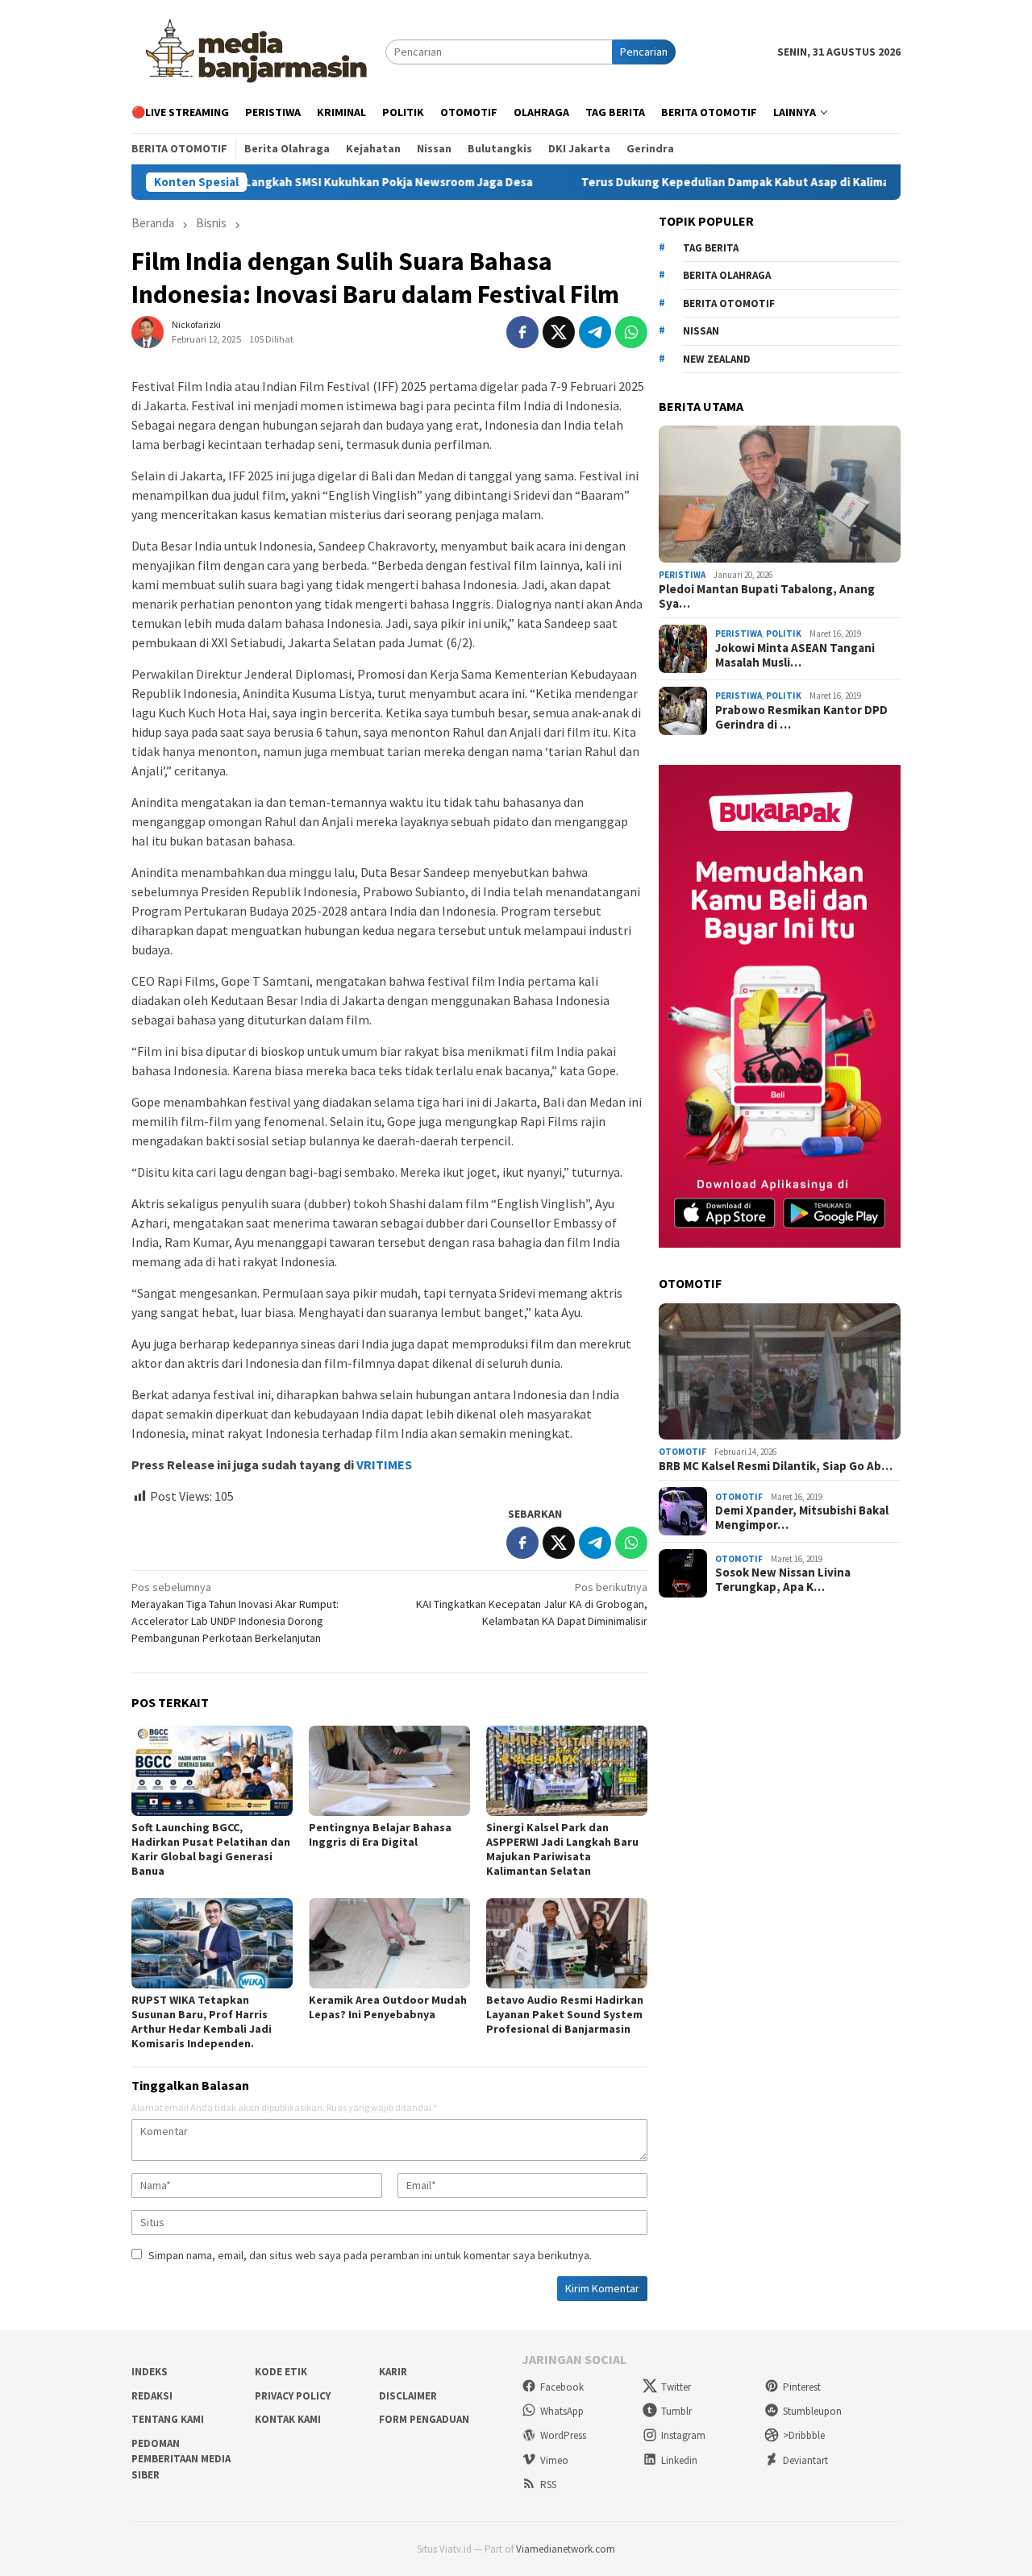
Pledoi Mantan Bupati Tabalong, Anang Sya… (767, 596)
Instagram (683, 2435)
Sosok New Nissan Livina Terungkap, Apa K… (783, 1580)
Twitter (676, 2387)
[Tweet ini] (559, 332)
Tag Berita (711, 248)
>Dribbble (804, 2435)
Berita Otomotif (729, 303)
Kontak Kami (288, 2419)
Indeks (150, 2372)
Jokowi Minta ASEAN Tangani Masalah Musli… (795, 655)
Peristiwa (682, 575)
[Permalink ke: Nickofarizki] (148, 330)
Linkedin (679, 2460)
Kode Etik (281, 2372)
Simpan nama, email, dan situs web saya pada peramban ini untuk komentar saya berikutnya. (370, 2255)
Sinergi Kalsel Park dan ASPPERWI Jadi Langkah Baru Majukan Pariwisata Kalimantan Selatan (562, 1849)
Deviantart (805, 2460)
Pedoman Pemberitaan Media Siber (181, 2459)
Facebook (562, 2387)
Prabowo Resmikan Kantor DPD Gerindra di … (801, 717)
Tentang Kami (168, 2419)
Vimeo (554, 2460)
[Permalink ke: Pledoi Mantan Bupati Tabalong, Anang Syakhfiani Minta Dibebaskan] (780, 494)
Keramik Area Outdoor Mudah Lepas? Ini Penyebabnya (388, 2007)
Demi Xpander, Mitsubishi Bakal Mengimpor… (802, 1518)
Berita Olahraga (727, 275)
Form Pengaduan (424, 2419)
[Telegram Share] (595, 332)
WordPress (563, 2435)
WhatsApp (562, 2411)
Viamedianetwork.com (566, 2549)
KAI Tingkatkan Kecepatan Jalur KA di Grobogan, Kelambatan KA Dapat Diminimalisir (532, 1604)
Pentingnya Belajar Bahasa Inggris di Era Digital (380, 1834)
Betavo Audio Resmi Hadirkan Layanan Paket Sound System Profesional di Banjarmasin (565, 2014)
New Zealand (717, 359)
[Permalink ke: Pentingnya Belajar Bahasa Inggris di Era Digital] (389, 1771)
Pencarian (644, 52)
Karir (393, 2372)
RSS (548, 2485)
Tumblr (676, 2411)
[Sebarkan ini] (522, 332)
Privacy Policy (293, 2396)
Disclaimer (408, 2396)
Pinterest (802, 2387)
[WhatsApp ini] (631, 332)
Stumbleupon (812, 2411)
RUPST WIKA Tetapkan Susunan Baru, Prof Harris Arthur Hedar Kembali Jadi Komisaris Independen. (202, 2021)
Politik (784, 634)
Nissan (701, 331)
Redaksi (152, 2396)
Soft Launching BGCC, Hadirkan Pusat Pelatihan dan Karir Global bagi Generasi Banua (211, 1849)
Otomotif (682, 1452)
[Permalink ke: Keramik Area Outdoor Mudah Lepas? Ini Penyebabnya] (389, 1943)
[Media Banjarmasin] (258, 51)
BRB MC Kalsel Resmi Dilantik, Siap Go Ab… (776, 1466)
